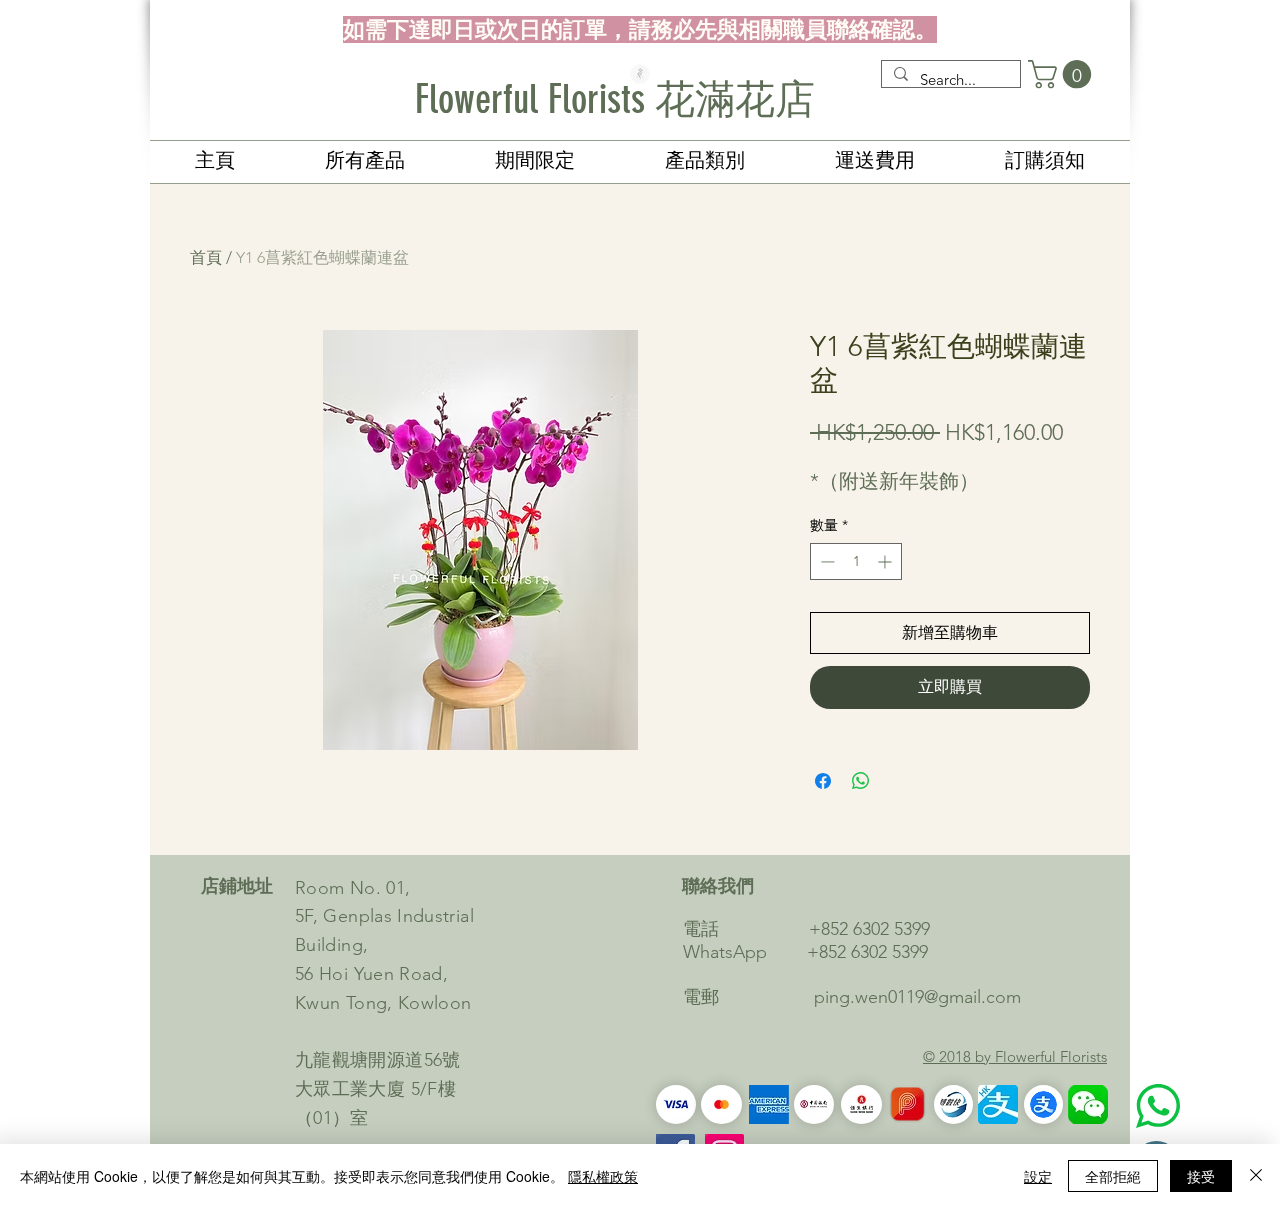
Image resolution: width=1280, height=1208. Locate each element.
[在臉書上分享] (823, 781)
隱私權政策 (603, 1176)
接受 (1201, 1176)
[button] (1063, 74)
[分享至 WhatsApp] (861, 781)
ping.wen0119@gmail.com (917, 997)
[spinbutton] (856, 561)
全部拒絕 (1113, 1176)
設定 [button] (1038, 1176)
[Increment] (886, 561)
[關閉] (1256, 1176)
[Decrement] (825, 561)
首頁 (206, 257)
